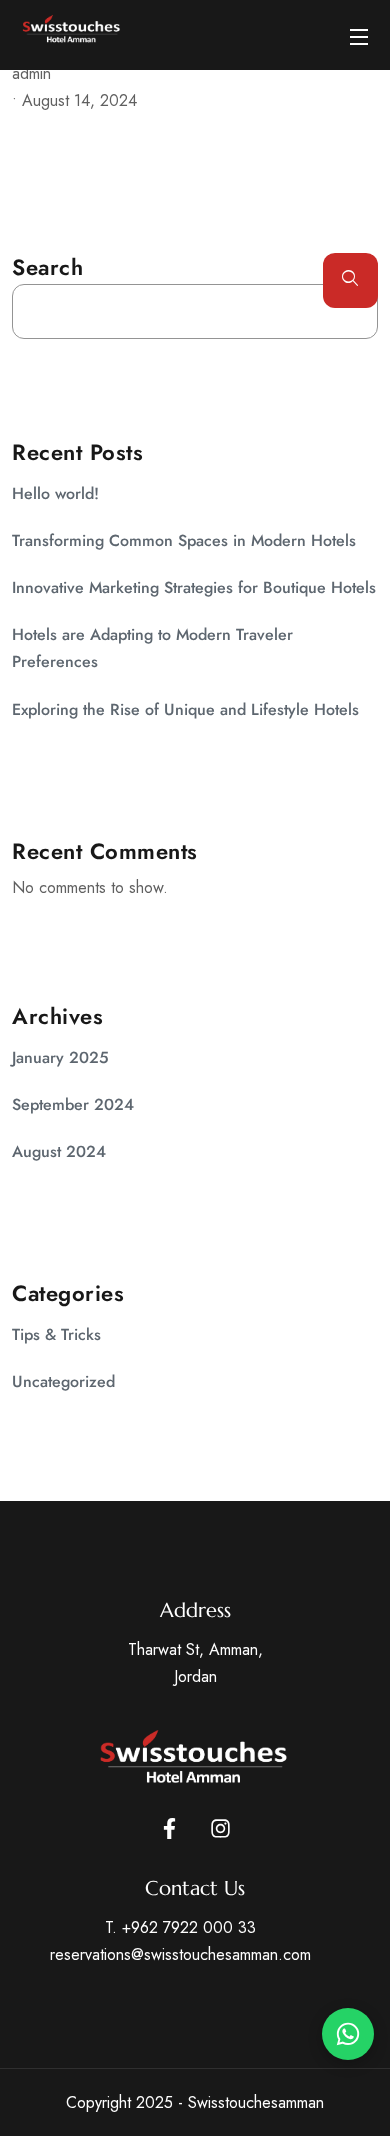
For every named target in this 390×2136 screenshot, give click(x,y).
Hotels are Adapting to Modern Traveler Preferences (152, 648)
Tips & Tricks (56, 1334)
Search (47, 267)
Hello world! (55, 493)
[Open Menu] (360, 34)
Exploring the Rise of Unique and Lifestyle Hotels (185, 709)
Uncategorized (63, 1381)
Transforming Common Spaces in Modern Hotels (184, 540)
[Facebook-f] (169, 1828)
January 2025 (60, 1057)
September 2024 (73, 1104)
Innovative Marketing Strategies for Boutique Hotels (194, 587)
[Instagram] (220, 1828)
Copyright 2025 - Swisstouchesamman (195, 2102)
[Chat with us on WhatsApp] (348, 2034)
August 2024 (59, 1151)
